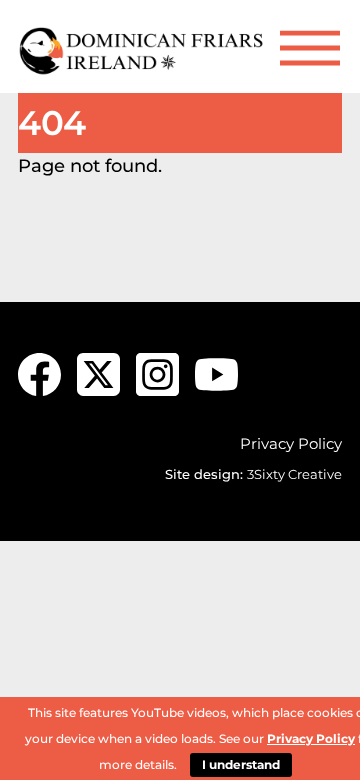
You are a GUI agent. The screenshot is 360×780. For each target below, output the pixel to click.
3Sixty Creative (294, 474)
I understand (241, 764)
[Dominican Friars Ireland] (143, 67)
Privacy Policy (291, 443)
